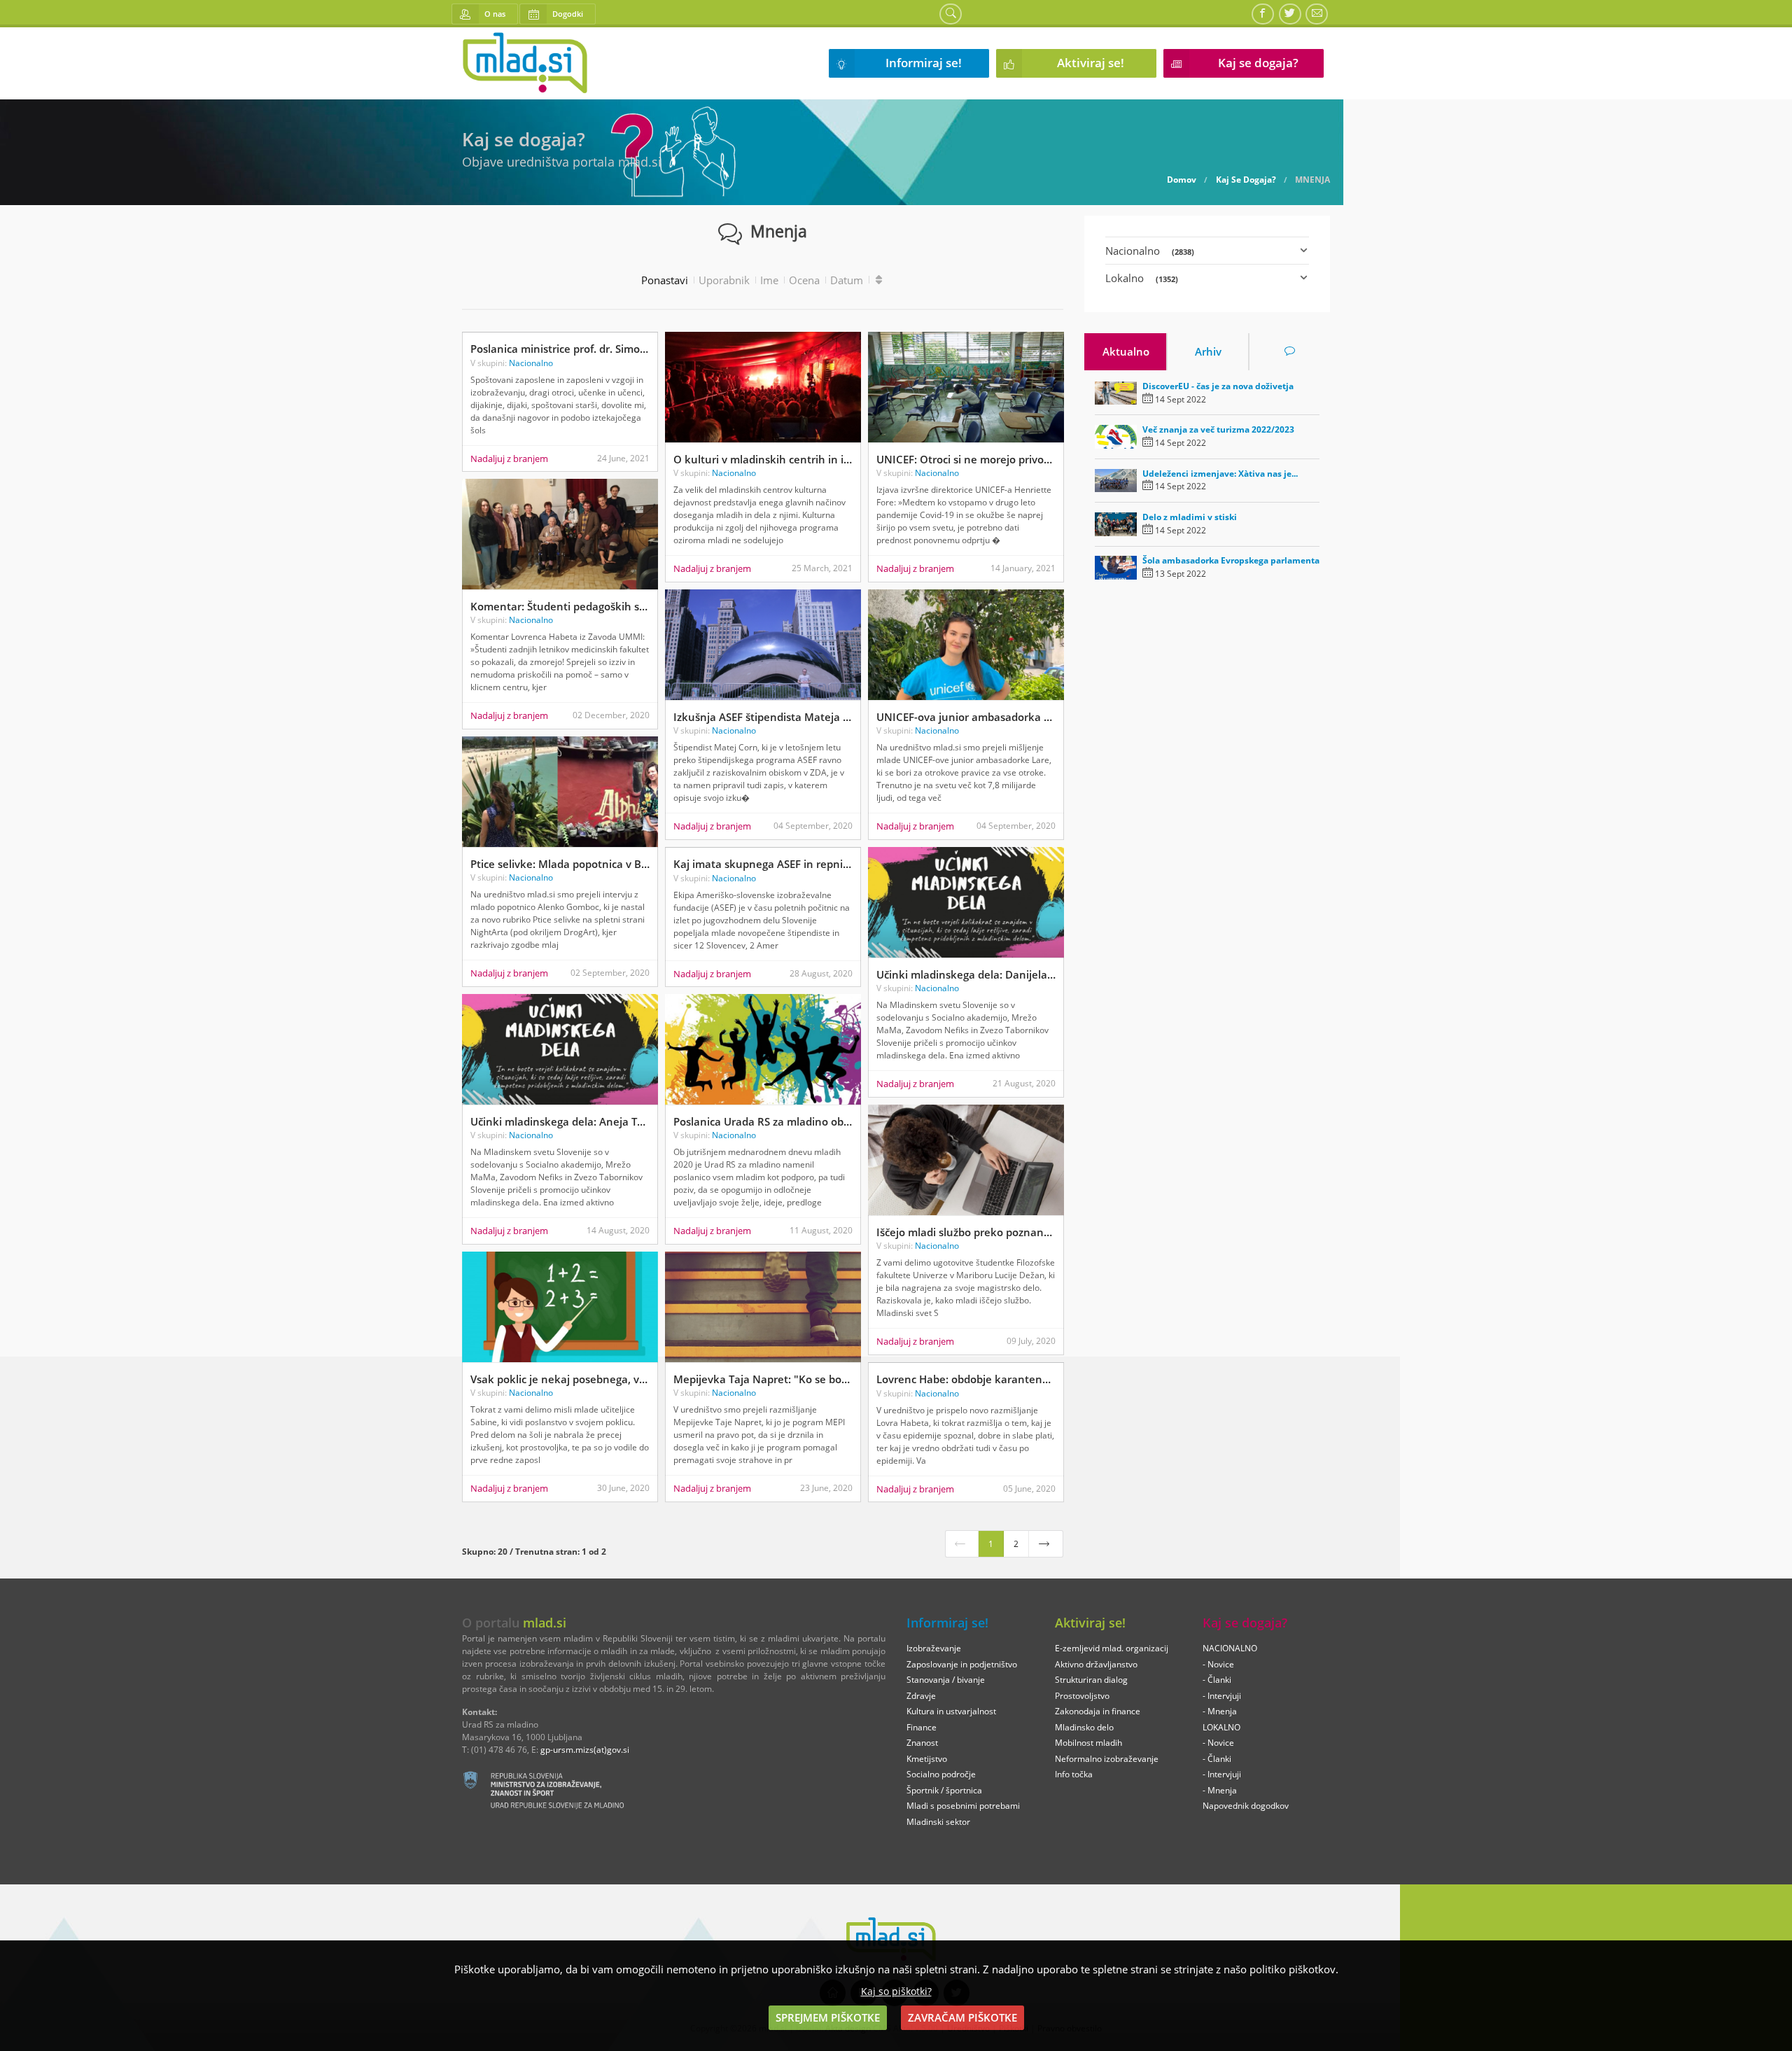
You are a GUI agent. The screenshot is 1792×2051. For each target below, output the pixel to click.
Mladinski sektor (938, 1822)
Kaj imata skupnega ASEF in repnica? (763, 864)
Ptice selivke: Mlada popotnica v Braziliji (560, 864)
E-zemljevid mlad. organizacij (1112, 1648)
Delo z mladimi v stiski (1190, 517)
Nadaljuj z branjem (509, 458)
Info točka (1074, 1774)
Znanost (922, 1743)
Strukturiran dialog (1091, 1680)
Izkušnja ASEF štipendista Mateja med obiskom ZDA (763, 717)
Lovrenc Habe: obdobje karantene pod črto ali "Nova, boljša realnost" (966, 1379)
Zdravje (921, 1696)
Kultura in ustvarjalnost (951, 1711)
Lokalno (1142, 278)
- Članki (1217, 1680)
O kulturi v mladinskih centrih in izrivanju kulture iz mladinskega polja (763, 459)
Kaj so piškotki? (896, 1991)
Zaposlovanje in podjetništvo (962, 1664)
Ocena (804, 280)
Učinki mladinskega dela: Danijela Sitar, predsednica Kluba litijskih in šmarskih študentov (966, 974)
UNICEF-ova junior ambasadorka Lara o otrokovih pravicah (966, 717)
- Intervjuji (1222, 1696)
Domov (1182, 180)
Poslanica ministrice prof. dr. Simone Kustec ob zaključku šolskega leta (560, 349)
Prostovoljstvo (1082, 1696)
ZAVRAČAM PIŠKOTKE (962, 2017)
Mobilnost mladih (1088, 1743)
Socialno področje (941, 1774)
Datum (847, 280)
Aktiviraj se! (1091, 63)
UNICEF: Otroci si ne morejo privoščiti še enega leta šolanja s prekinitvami (966, 459)
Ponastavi (665, 280)
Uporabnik (724, 280)
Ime (769, 280)
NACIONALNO (1230, 1648)
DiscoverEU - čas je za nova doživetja (1218, 386)
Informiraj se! (924, 63)
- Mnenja (1220, 1711)
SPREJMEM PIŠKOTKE (828, 2017)
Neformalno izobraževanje (1107, 1759)
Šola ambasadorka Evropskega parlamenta (1231, 560)
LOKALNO (1221, 1727)
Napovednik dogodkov (1246, 1806)
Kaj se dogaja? (1258, 63)
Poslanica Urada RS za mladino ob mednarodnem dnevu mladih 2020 (763, 1121)
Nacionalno (531, 363)
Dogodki (568, 14)
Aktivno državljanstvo (1096, 1664)
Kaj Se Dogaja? (1246, 180)
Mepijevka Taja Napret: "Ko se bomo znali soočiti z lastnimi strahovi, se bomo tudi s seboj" (763, 1379)
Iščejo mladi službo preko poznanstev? (966, 1232)
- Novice (1218, 1664)
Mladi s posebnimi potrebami (963, 1806)
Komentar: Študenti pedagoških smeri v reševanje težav (560, 606)
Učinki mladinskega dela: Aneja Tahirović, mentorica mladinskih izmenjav (560, 1121)
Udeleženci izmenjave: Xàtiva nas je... (1220, 474)
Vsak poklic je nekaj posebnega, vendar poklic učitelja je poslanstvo (560, 1379)
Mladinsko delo (1084, 1727)
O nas (495, 14)
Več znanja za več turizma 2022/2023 (1218, 429)
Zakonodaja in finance (1098, 1711)
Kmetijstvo (927, 1759)
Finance (922, 1727)
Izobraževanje (934, 1648)
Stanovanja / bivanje (946, 1680)
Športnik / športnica (944, 1790)
